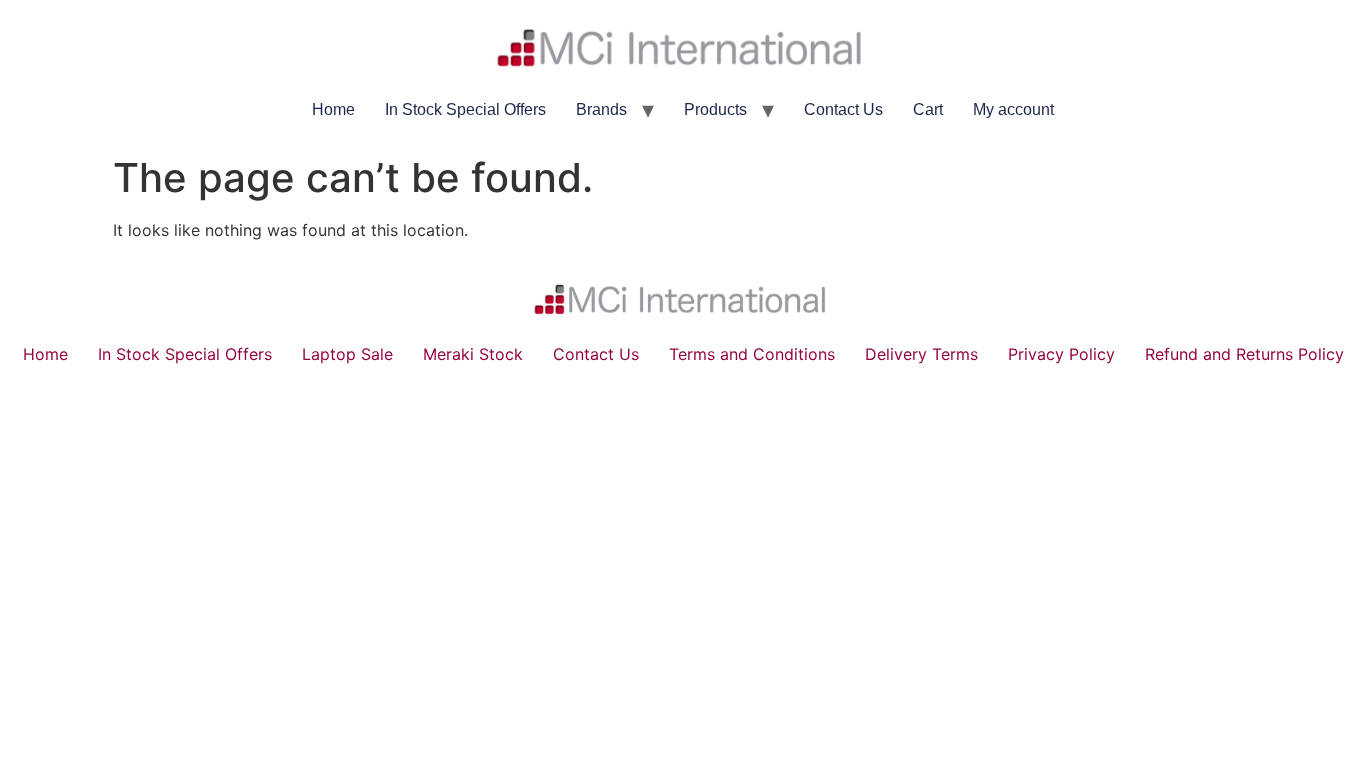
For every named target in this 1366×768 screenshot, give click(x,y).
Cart (928, 109)
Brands (601, 109)
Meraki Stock (473, 354)
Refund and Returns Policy (1244, 354)
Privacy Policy (1061, 354)
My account (1013, 109)
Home (333, 109)
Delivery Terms (921, 354)
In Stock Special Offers (465, 109)
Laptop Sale (347, 354)
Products (715, 109)
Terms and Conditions (752, 354)
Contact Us (843, 109)
